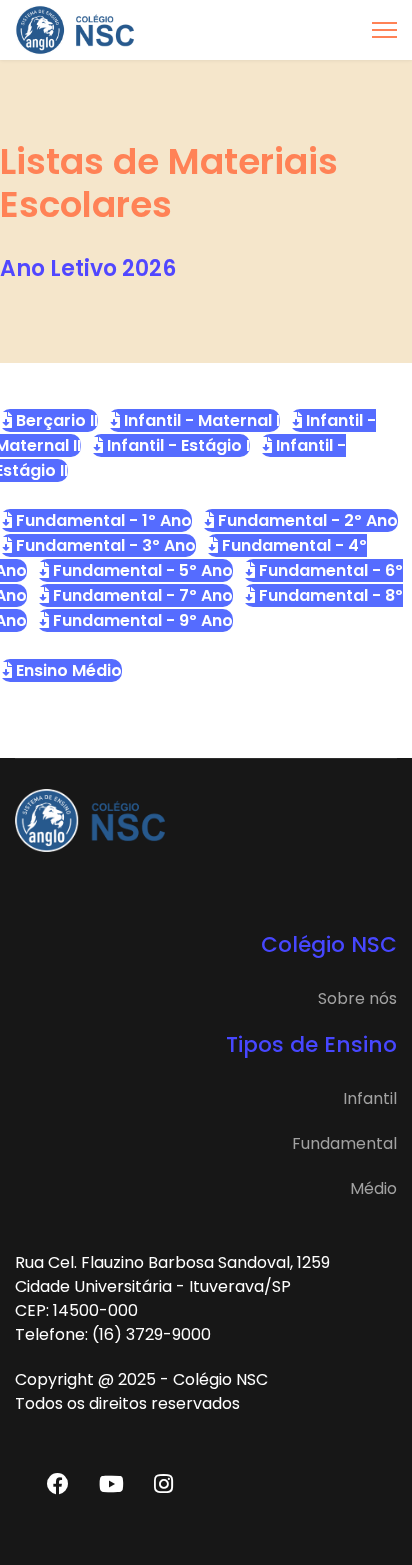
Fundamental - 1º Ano (102, 520)
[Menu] (384, 30)
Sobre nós (357, 998)
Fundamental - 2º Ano (306, 520)
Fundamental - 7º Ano (141, 595)
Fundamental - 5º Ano (141, 570)
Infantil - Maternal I (200, 420)
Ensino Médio (67, 670)
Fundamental (344, 1143)
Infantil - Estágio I (176, 445)
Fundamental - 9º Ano (141, 620)
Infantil (370, 1098)
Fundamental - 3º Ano (104, 545)
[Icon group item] (58, 1483)
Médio (373, 1188)
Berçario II (55, 420)
